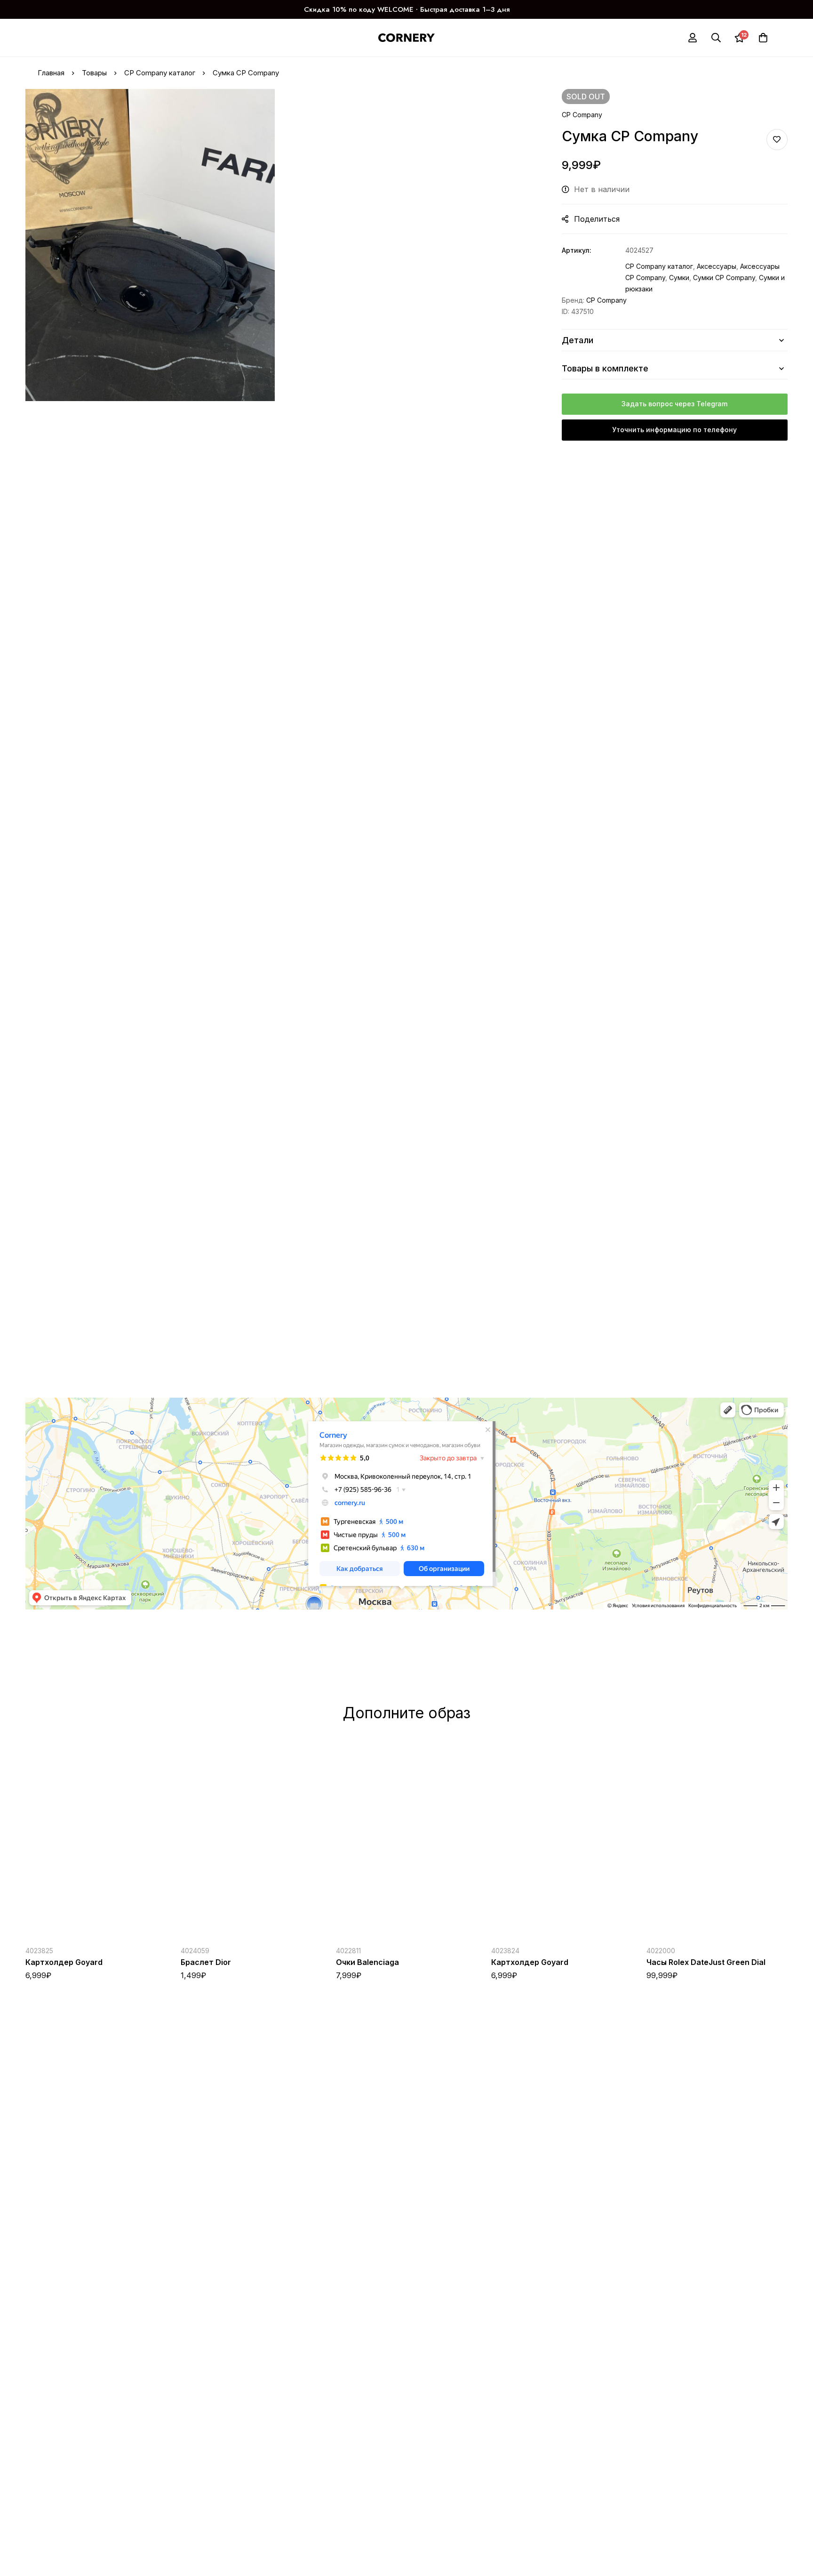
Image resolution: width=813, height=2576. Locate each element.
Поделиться (597, 219)
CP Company (582, 115)
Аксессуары (717, 266)
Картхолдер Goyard (64, 1962)
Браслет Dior (206, 1962)
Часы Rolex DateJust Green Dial (706, 1962)
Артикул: (577, 250)
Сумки (679, 278)
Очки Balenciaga (367, 1962)
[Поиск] (716, 38)
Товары (94, 73)
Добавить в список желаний (777, 140)
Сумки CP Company (724, 278)
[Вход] (693, 38)
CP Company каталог (160, 73)
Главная (51, 73)
